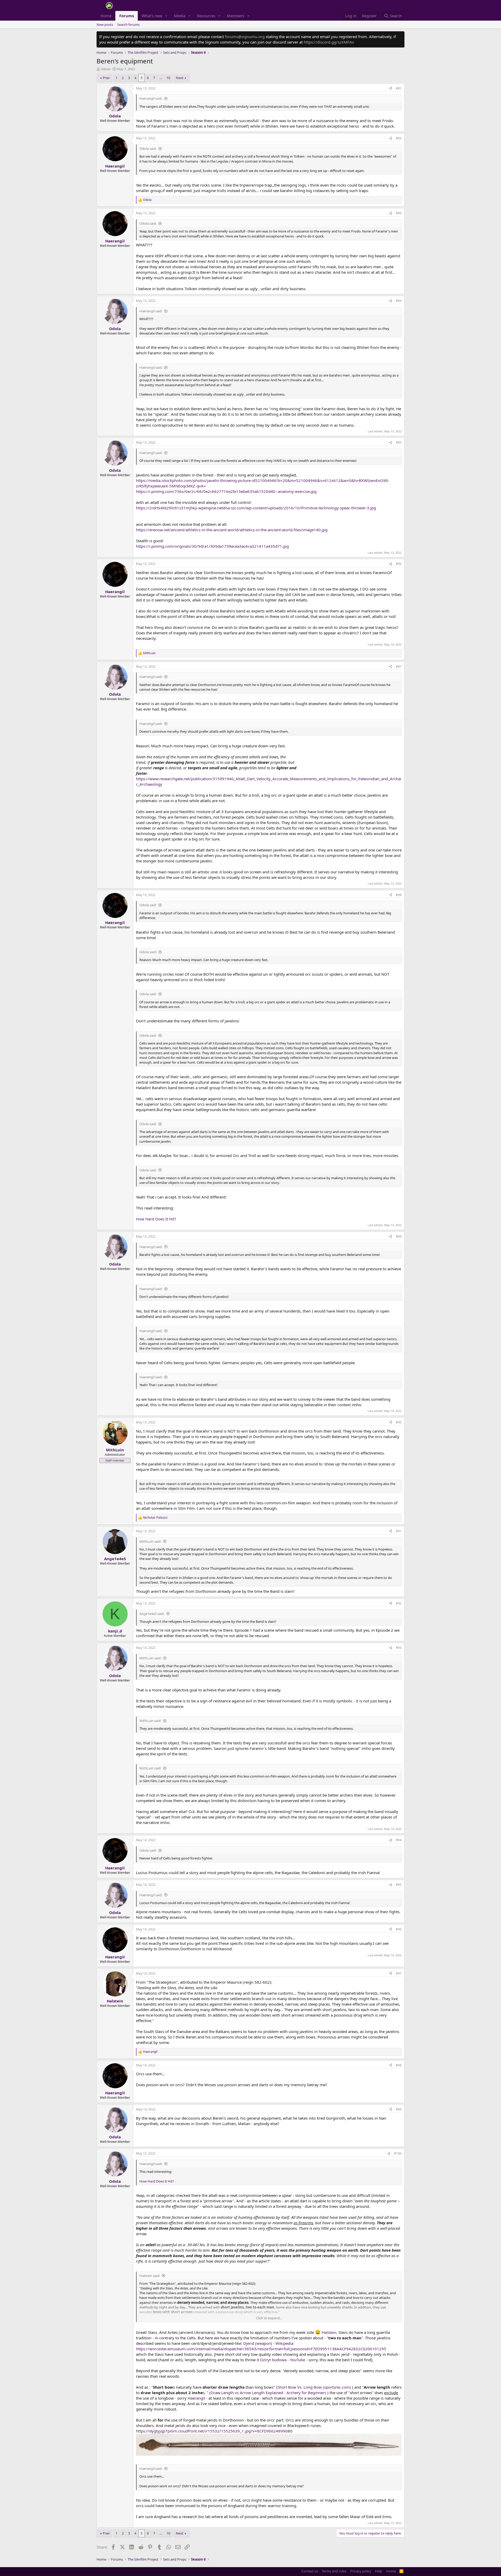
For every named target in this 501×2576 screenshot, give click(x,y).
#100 (398, 2153)
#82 (399, 138)
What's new (152, 16)
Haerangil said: (151, 98)
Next (180, 78)
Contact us (310, 2571)
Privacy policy (361, 2571)
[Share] (391, 89)
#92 (399, 1603)
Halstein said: (150, 2276)
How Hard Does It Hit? (156, 1219)
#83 (399, 213)
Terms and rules (334, 2571)
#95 (399, 1885)
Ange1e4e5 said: (152, 1614)
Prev (106, 78)
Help (379, 2571)
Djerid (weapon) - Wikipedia (268, 2343)
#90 (399, 1422)
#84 (399, 301)
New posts (105, 25)
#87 (399, 667)
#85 (399, 442)
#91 (399, 1531)
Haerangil (196, 2398)
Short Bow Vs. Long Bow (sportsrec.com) (314, 2387)
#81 (399, 88)
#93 (399, 1648)
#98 (399, 2065)
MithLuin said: (150, 1541)
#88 (399, 895)
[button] (166, 16)
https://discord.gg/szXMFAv (329, 42)
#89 (399, 1236)
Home (106, 16)
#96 (399, 1929)
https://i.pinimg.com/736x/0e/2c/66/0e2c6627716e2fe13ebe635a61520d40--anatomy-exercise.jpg (226, 491)
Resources (206, 16)
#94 (399, 1840)
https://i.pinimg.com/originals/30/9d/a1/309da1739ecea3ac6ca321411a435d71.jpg (212, 546)
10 (168, 78)
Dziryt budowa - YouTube (283, 2360)
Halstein (329, 2332)
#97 (399, 1973)
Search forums (128, 25)
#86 (399, 564)
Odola (105, 69)
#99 (399, 2109)
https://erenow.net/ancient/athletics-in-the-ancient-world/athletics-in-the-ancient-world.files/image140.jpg (232, 530)
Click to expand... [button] (269, 2318)
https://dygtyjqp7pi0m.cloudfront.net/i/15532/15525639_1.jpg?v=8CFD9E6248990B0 (214, 2431)
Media (180, 16)
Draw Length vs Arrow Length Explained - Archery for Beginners (268, 2393)
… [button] (161, 78)
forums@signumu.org (245, 37)
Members (236, 16)
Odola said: (148, 148)
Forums (127, 16)
